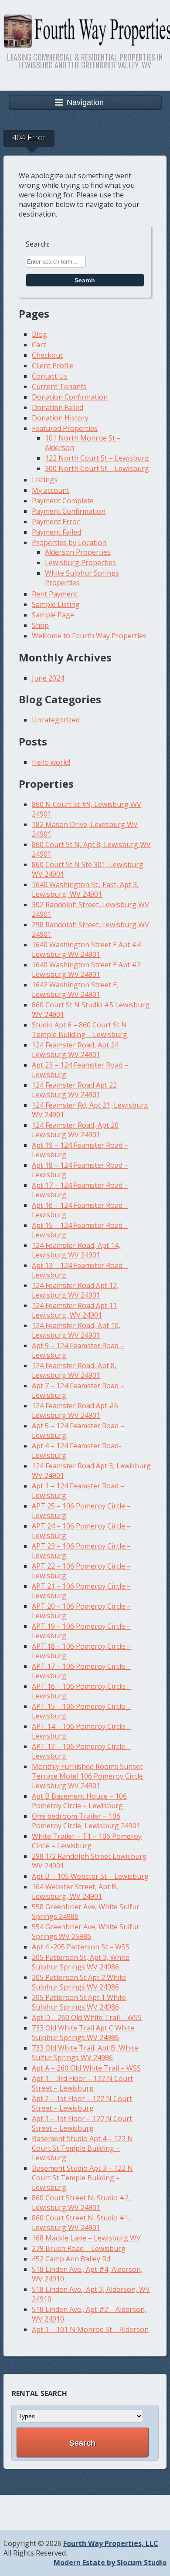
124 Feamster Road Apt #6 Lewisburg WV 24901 (75, 1410)
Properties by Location (69, 542)
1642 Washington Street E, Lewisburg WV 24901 (75, 990)
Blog (39, 334)
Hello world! (51, 762)
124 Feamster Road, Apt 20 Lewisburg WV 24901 (75, 1130)
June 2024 (48, 678)
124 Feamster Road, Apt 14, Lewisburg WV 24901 (76, 1250)
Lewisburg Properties (80, 563)
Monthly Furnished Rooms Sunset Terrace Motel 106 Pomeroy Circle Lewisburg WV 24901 (87, 1776)
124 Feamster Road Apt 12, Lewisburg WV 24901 (75, 1290)
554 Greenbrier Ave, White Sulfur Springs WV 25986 (86, 1932)
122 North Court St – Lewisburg (97, 458)
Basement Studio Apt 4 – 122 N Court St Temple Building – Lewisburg (82, 2148)
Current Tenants (59, 386)
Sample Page (53, 615)
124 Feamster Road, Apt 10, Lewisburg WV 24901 (76, 1330)
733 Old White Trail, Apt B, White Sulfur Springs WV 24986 (85, 2053)
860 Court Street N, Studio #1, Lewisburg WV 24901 (81, 2223)
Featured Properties (65, 428)
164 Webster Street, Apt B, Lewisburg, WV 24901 (75, 1891)
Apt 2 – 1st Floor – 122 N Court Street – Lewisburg (82, 2103)
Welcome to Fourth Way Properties (89, 636)
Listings (45, 480)
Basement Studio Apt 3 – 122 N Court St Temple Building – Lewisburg (82, 2178)
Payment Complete (63, 501)
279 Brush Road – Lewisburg (79, 2248)
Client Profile (53, 366)
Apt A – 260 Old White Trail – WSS (86, 2068)
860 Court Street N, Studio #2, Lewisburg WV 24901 (81, 2203)
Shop (40, 625)
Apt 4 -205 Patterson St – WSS (81, 1947)
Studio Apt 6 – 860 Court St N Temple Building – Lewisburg (80, 1030)
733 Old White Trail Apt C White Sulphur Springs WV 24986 (83, 2033)
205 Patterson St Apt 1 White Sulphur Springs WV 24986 (79, 2002)
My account (51, 490)
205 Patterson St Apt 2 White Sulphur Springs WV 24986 (79, 1982)
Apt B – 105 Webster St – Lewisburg (90, 1876)
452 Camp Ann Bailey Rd (71, 2259)
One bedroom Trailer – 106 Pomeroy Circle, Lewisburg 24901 (86, 1821)
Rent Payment (55, 594)
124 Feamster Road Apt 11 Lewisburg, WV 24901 (74, 1310)
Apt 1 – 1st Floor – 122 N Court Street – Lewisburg (82, 2123)
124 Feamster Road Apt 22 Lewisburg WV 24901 (74, 1090)
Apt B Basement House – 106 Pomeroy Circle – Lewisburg (79, 1801)
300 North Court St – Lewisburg (97, 468)
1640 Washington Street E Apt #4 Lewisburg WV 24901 (86, 949)
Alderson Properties (78, 552)
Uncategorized (56, 720)
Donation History (60, 418)
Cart (39, 345)
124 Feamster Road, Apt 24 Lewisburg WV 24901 (75, 1050)
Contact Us (50, 376)
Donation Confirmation (70, 397)
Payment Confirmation (69, 511)
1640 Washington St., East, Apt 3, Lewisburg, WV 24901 (85, 889)
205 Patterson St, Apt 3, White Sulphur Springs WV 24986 (81, 1962)
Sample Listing (56, 604)
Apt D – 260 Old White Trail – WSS (87, 2017)
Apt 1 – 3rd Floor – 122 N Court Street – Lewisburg (82, 2083)
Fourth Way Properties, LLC (111, 2543)
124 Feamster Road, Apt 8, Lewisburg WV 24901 (74, 1370)
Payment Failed (56, 532)
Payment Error (56, 522)
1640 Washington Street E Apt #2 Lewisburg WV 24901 (86, 969)
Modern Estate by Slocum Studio (110, 2562)
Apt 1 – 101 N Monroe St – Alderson (90, 2329)
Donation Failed (58, 407)
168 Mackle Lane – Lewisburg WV (86, 2238)
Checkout (47, 355)
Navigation (85, 102)
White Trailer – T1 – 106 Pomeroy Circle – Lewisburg (87, 1841)
